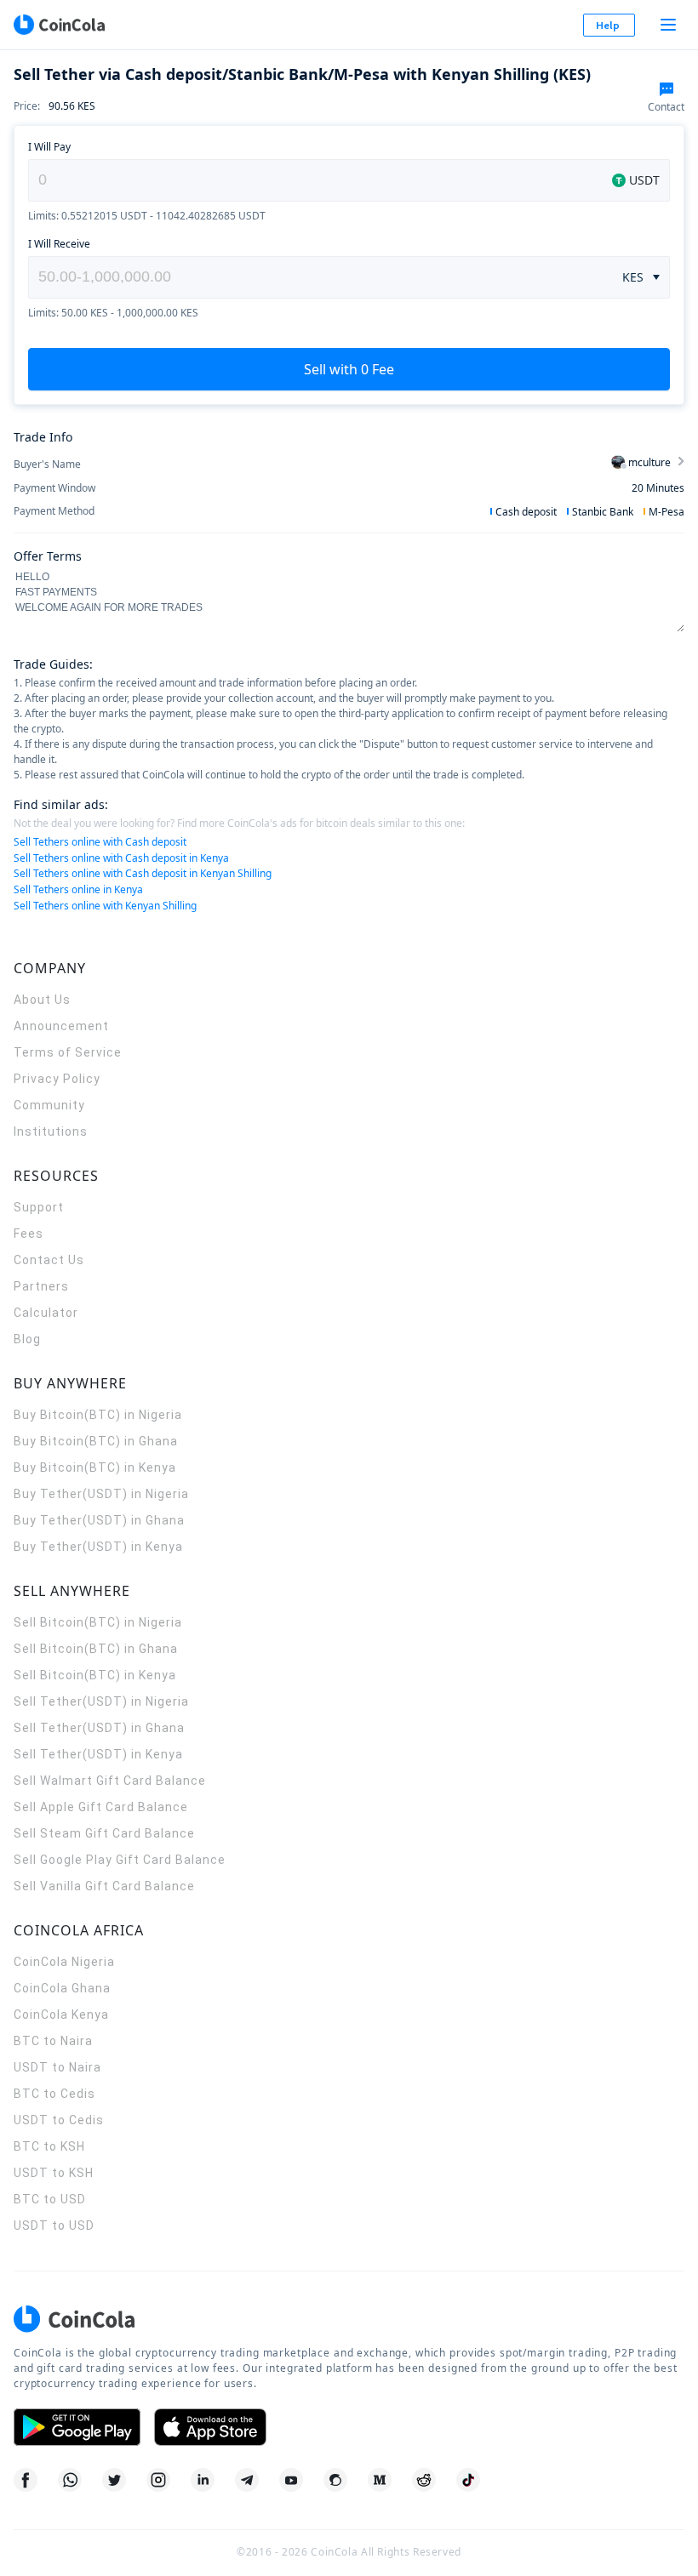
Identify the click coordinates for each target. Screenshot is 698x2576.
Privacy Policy (57, 1079)
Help (608, 25)
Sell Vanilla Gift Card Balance (104, 1886)
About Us (42, 1000)
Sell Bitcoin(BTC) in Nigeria (98, 1622)
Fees (29, 1234)
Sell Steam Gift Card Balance (104, 1833)
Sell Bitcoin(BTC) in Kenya (95, 1675)
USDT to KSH (54, 2173)
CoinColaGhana (62, 1988)
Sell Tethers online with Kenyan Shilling (105, 906)
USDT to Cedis (59, 2120)
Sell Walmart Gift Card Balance (110, 1781)
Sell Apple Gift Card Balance (101, 1807)
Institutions (51, 1131)
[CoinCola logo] (59, 25)
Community (49, 1105)
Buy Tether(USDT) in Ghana (99, 1520)
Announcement (61, 1026)
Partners (41, 1286)
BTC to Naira (53, 2041)
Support (39, 1207)
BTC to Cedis (54, 2094)
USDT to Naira (57, 2067)
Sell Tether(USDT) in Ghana (99, 1728)
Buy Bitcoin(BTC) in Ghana (96, 1441)
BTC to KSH (49, 2146)
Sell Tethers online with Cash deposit (100, 842)
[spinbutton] (317, 277)
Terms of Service (68, 1052)
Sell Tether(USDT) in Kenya (98, 1754)
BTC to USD (50, 2199)
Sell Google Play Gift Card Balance (120, 1860)
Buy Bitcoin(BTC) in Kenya (95, 1468)
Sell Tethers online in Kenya (78, 889)
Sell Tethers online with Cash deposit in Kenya (121, 858)
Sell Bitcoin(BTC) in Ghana (96, 1649)
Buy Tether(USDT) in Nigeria (101, 1494)
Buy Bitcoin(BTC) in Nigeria (98, 1415)
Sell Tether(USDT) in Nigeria (101, 1701)
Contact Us (49, 1260)
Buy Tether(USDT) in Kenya (98, 1547)
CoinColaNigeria (64, 1962)
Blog (27, 1339)
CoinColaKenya (61, 2015)
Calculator (46, 1313)
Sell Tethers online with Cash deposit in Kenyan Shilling (143, 873)
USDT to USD (54, 2226)
